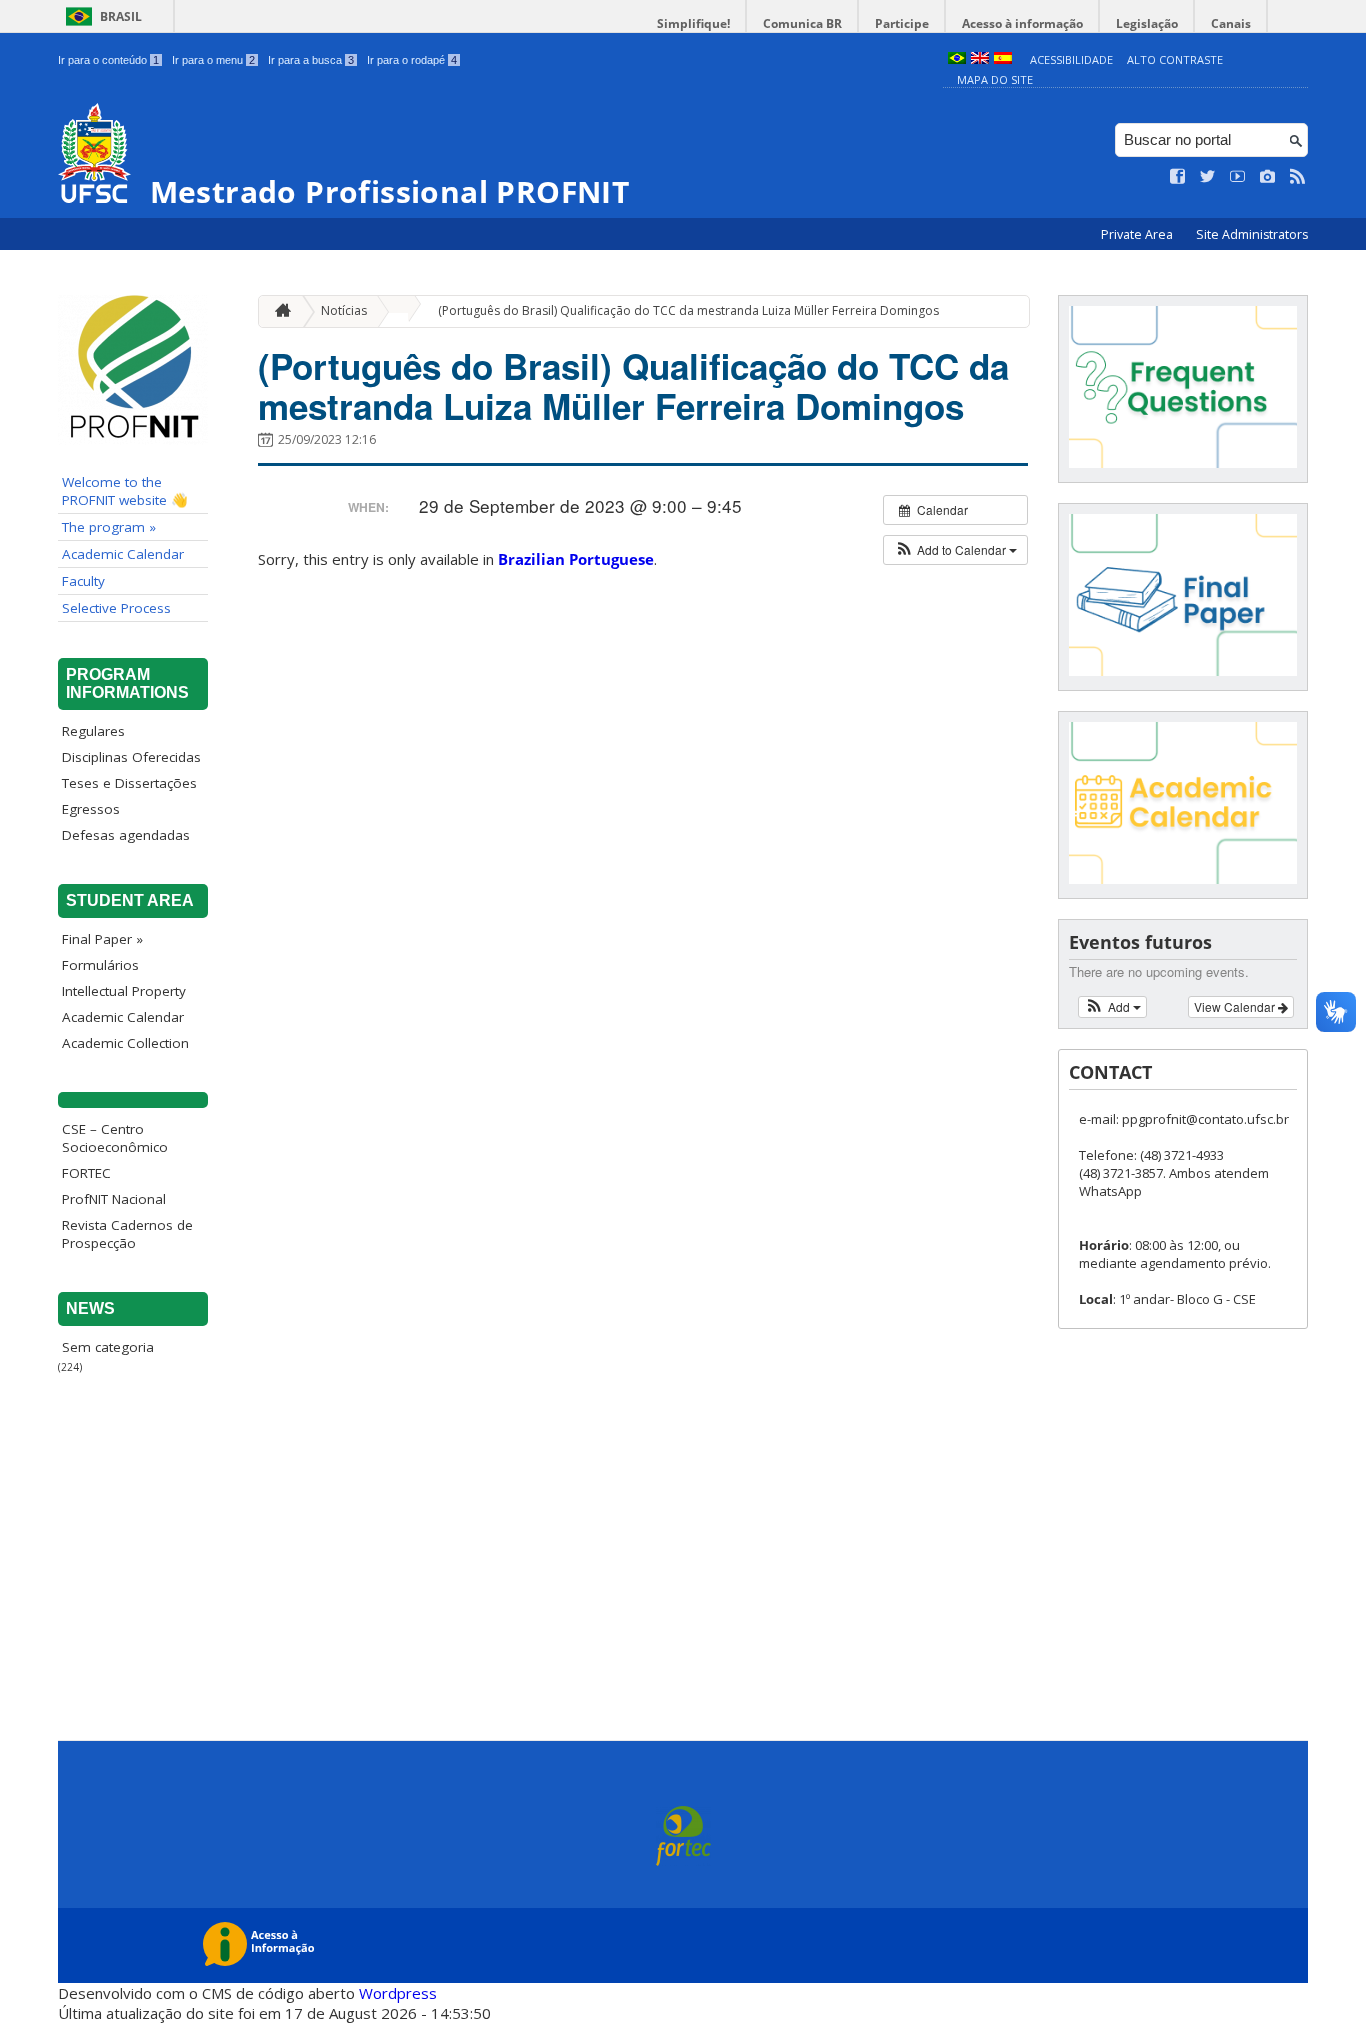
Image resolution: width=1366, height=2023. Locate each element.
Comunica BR (802, 23)
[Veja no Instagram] (1268, 177)
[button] (955, 550)
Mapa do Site (995, 79)
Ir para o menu (213, 60)
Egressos (91, 809)
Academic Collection (125, 1043)
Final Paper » (102, 939)
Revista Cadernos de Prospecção (127, 1234)
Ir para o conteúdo (108, 60)
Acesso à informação (1022, 23)
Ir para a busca (311, 60)
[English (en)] (980, 59)
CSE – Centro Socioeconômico (115, 1138)
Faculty (83, 581)
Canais (1231, 23)
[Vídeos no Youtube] (1238, 177)
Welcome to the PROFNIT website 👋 (125, 491)
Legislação (1147, 23)
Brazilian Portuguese (576, 559)
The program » (109, 527)
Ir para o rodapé (412, 60)
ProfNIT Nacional (114, 1199)
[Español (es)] (1003, 59)
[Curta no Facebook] (1178, 177)
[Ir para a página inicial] (278, 311)
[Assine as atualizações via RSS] (1298, 177)
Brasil (121, 16)
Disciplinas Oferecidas (131, 757)
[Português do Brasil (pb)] (957, 59)
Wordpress (398, 1993)
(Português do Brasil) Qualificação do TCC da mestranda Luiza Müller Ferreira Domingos (688, 310)
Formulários (100, 965)
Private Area (1138, 234)
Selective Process (116, 608)
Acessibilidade (1071, 59)
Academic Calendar (123, 554)
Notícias (344, 310)
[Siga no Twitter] (1208, 177)
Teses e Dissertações (129, 783)
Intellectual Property (124, 991)
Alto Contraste (1175, 59)
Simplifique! (693, 23)
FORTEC (86, 1173)
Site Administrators (1252, 234)
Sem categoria (108, 1347)
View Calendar (1236, 1006)
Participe (902, 23)
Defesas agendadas (126, 835)
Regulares (93, 731)
